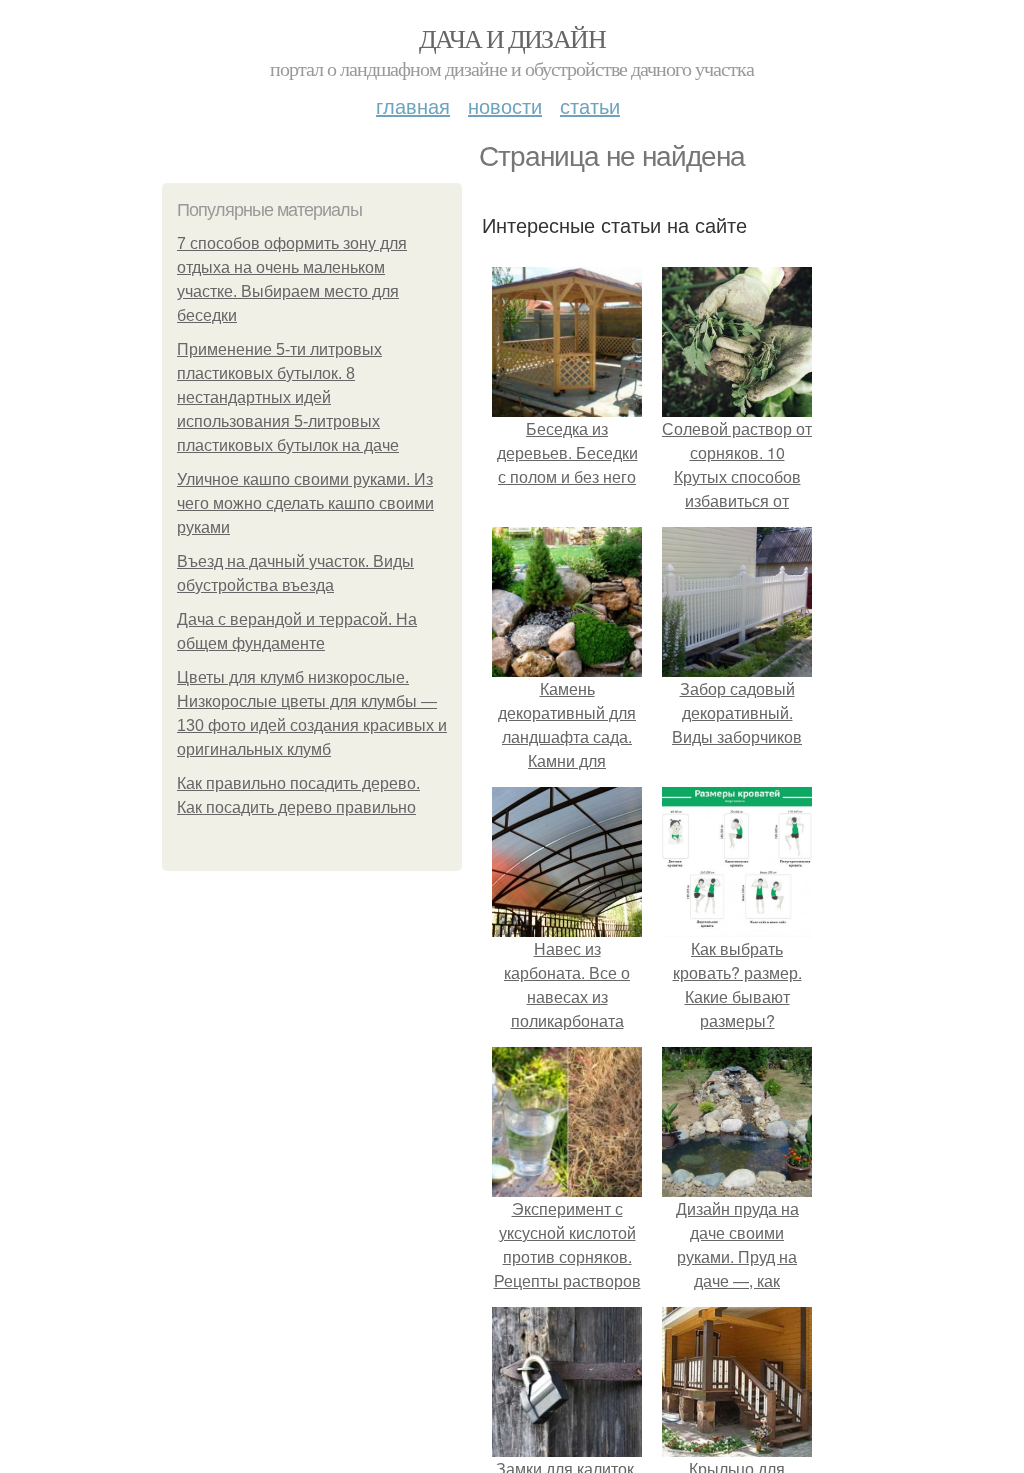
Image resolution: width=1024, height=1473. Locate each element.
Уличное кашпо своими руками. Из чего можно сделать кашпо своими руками (305, 503)
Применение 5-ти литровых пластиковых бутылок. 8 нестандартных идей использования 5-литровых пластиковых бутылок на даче (288, 397)
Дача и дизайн (512, 38)
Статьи (590, 105)
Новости (505, 105)
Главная (413, 105)
